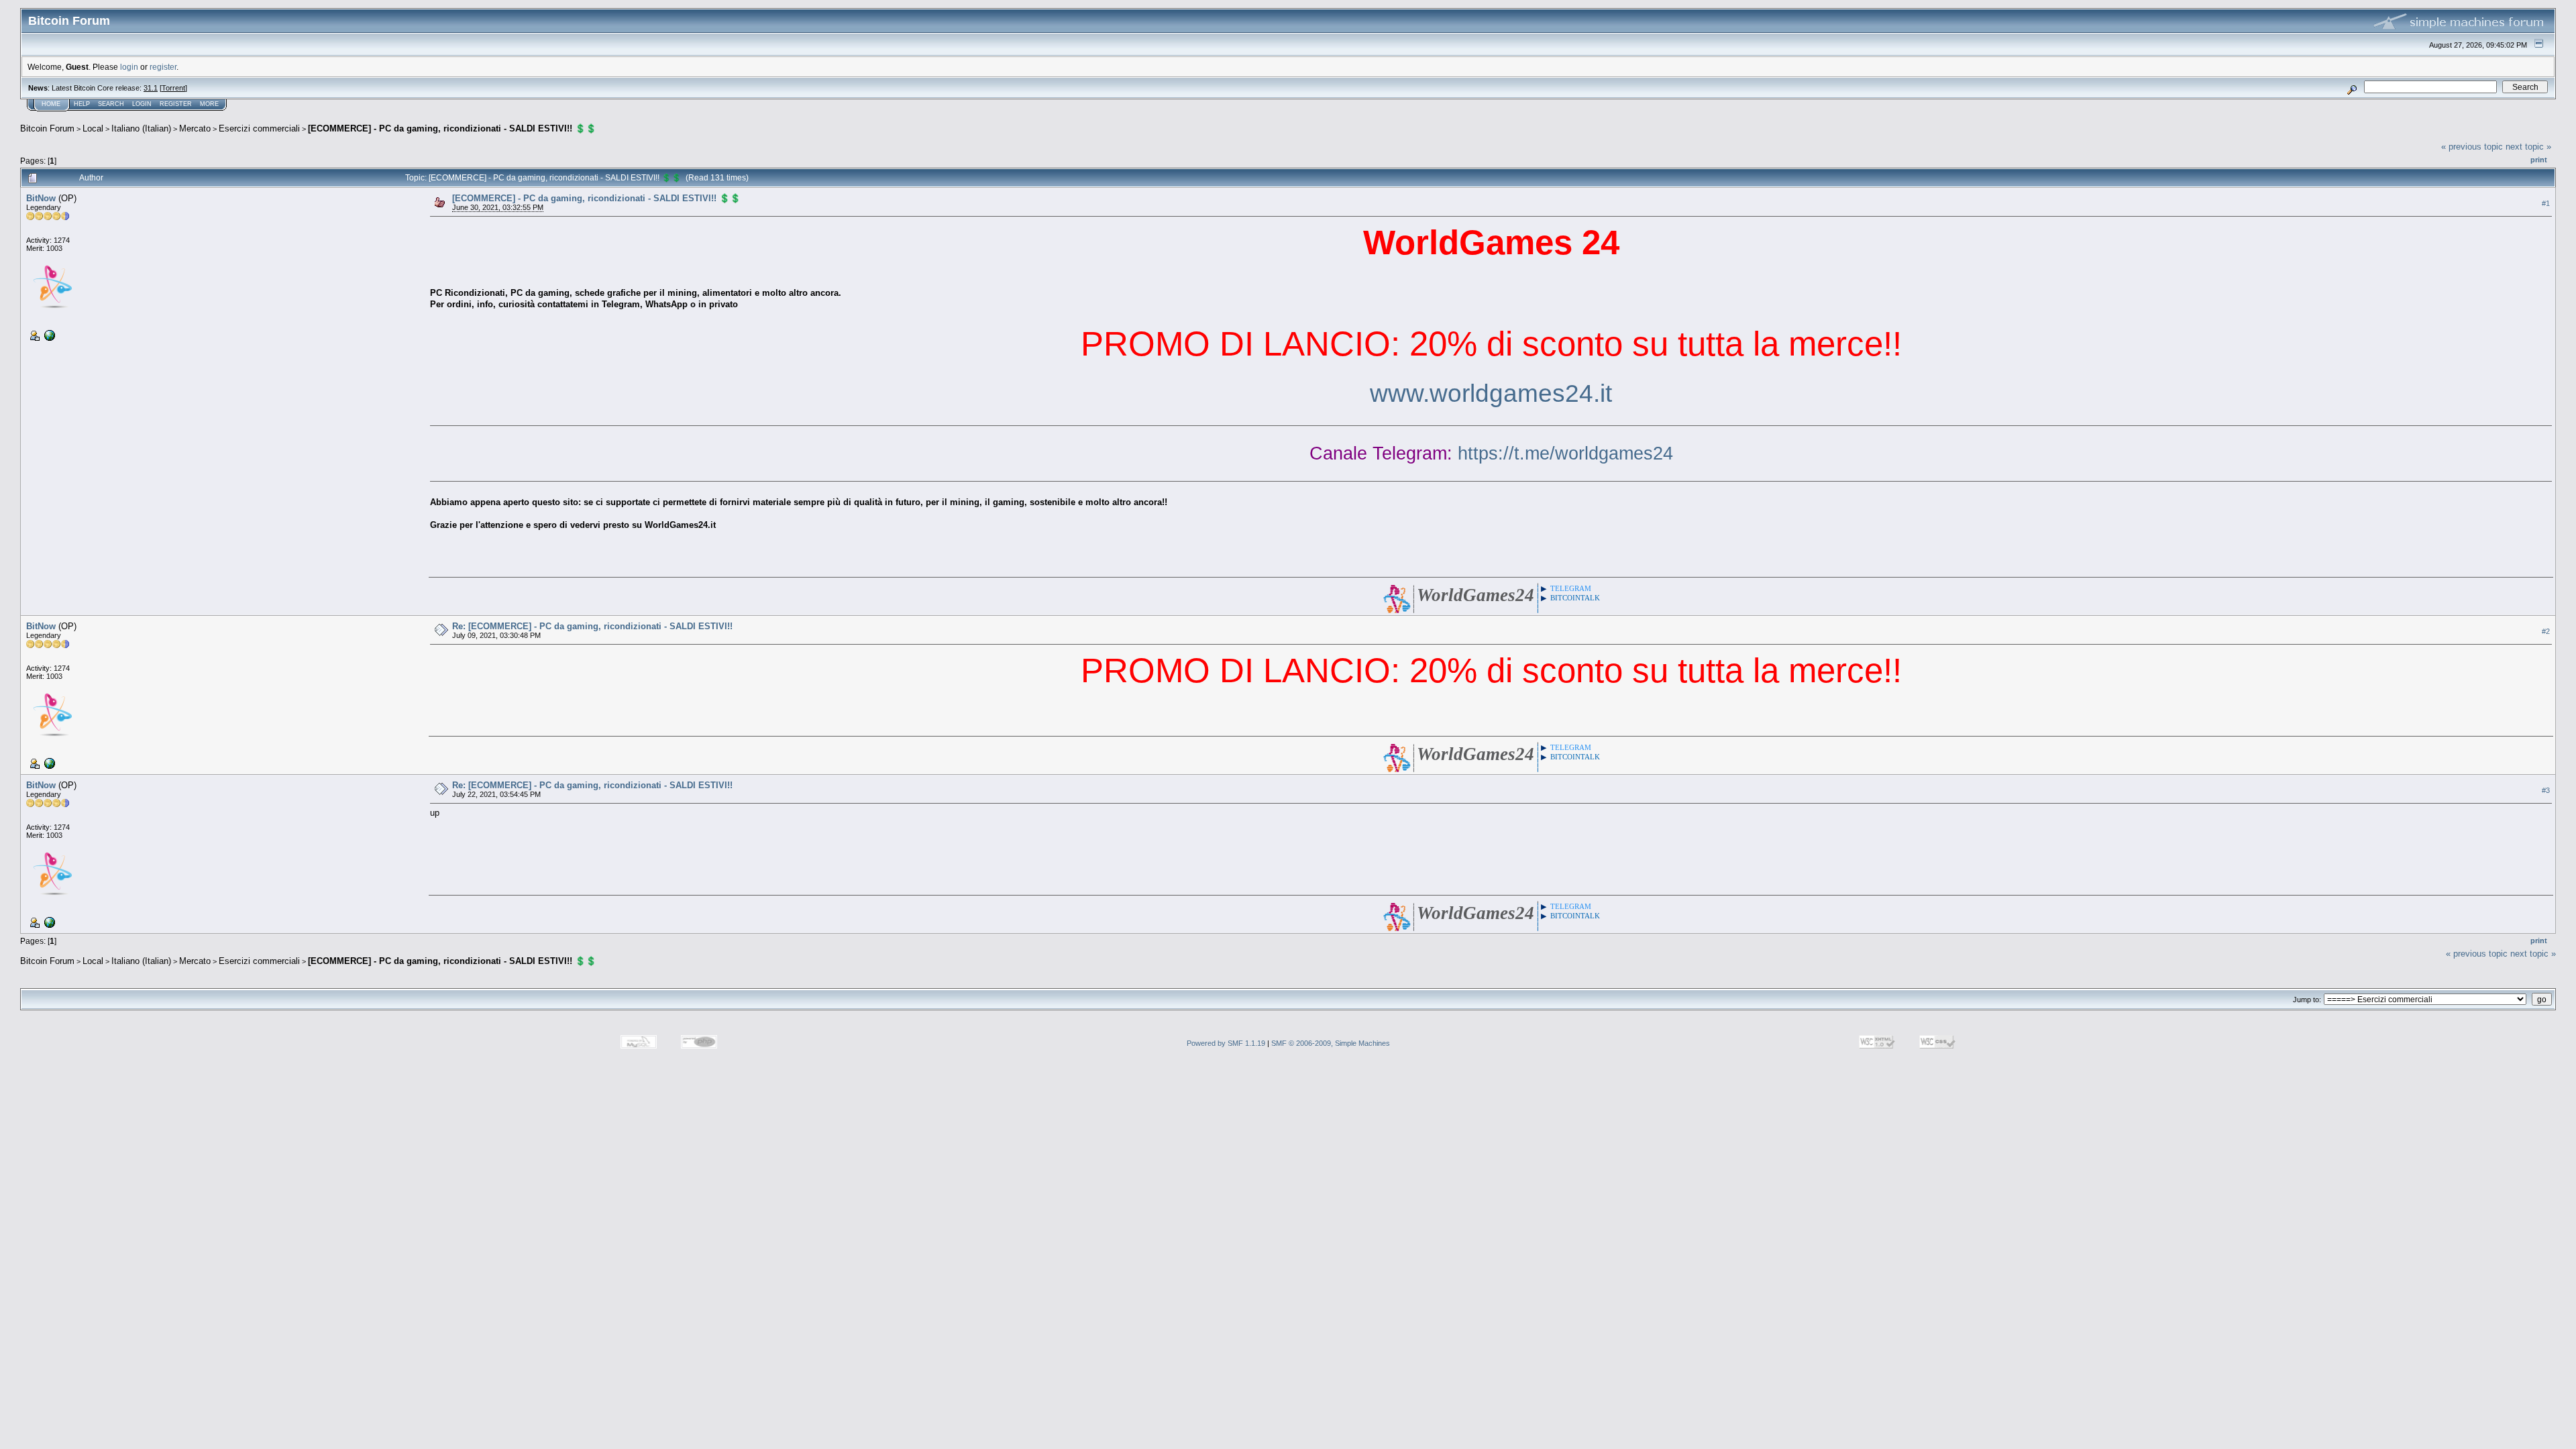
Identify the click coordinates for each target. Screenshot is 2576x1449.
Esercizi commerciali (259, 128)
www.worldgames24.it (1491, 393)
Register (176, 104)
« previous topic (2472, 147)
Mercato (195, 128)
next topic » (2528, 147)
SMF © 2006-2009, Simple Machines (1331, 1043)
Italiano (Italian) (141, 128)
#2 (2546, 631)
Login (142, 104)
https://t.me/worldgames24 (1565, 453)
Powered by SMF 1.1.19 (1226, 1043)
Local (93, 128)
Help (82, 104)
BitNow (41, 198)
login (129, 67)
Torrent (173, 88)
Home (51, 104)
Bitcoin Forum (47, 128)
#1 (2546, 203)
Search (111, 104)
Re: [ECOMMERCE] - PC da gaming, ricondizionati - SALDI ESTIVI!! (592, 626)
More (209, 104)
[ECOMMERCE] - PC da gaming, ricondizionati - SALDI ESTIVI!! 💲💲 (452, 128)
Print (2539, 160)
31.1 (151, 88)
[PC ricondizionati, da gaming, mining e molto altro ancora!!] (48, 335)
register (163, 67)
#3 (2546, 790)
